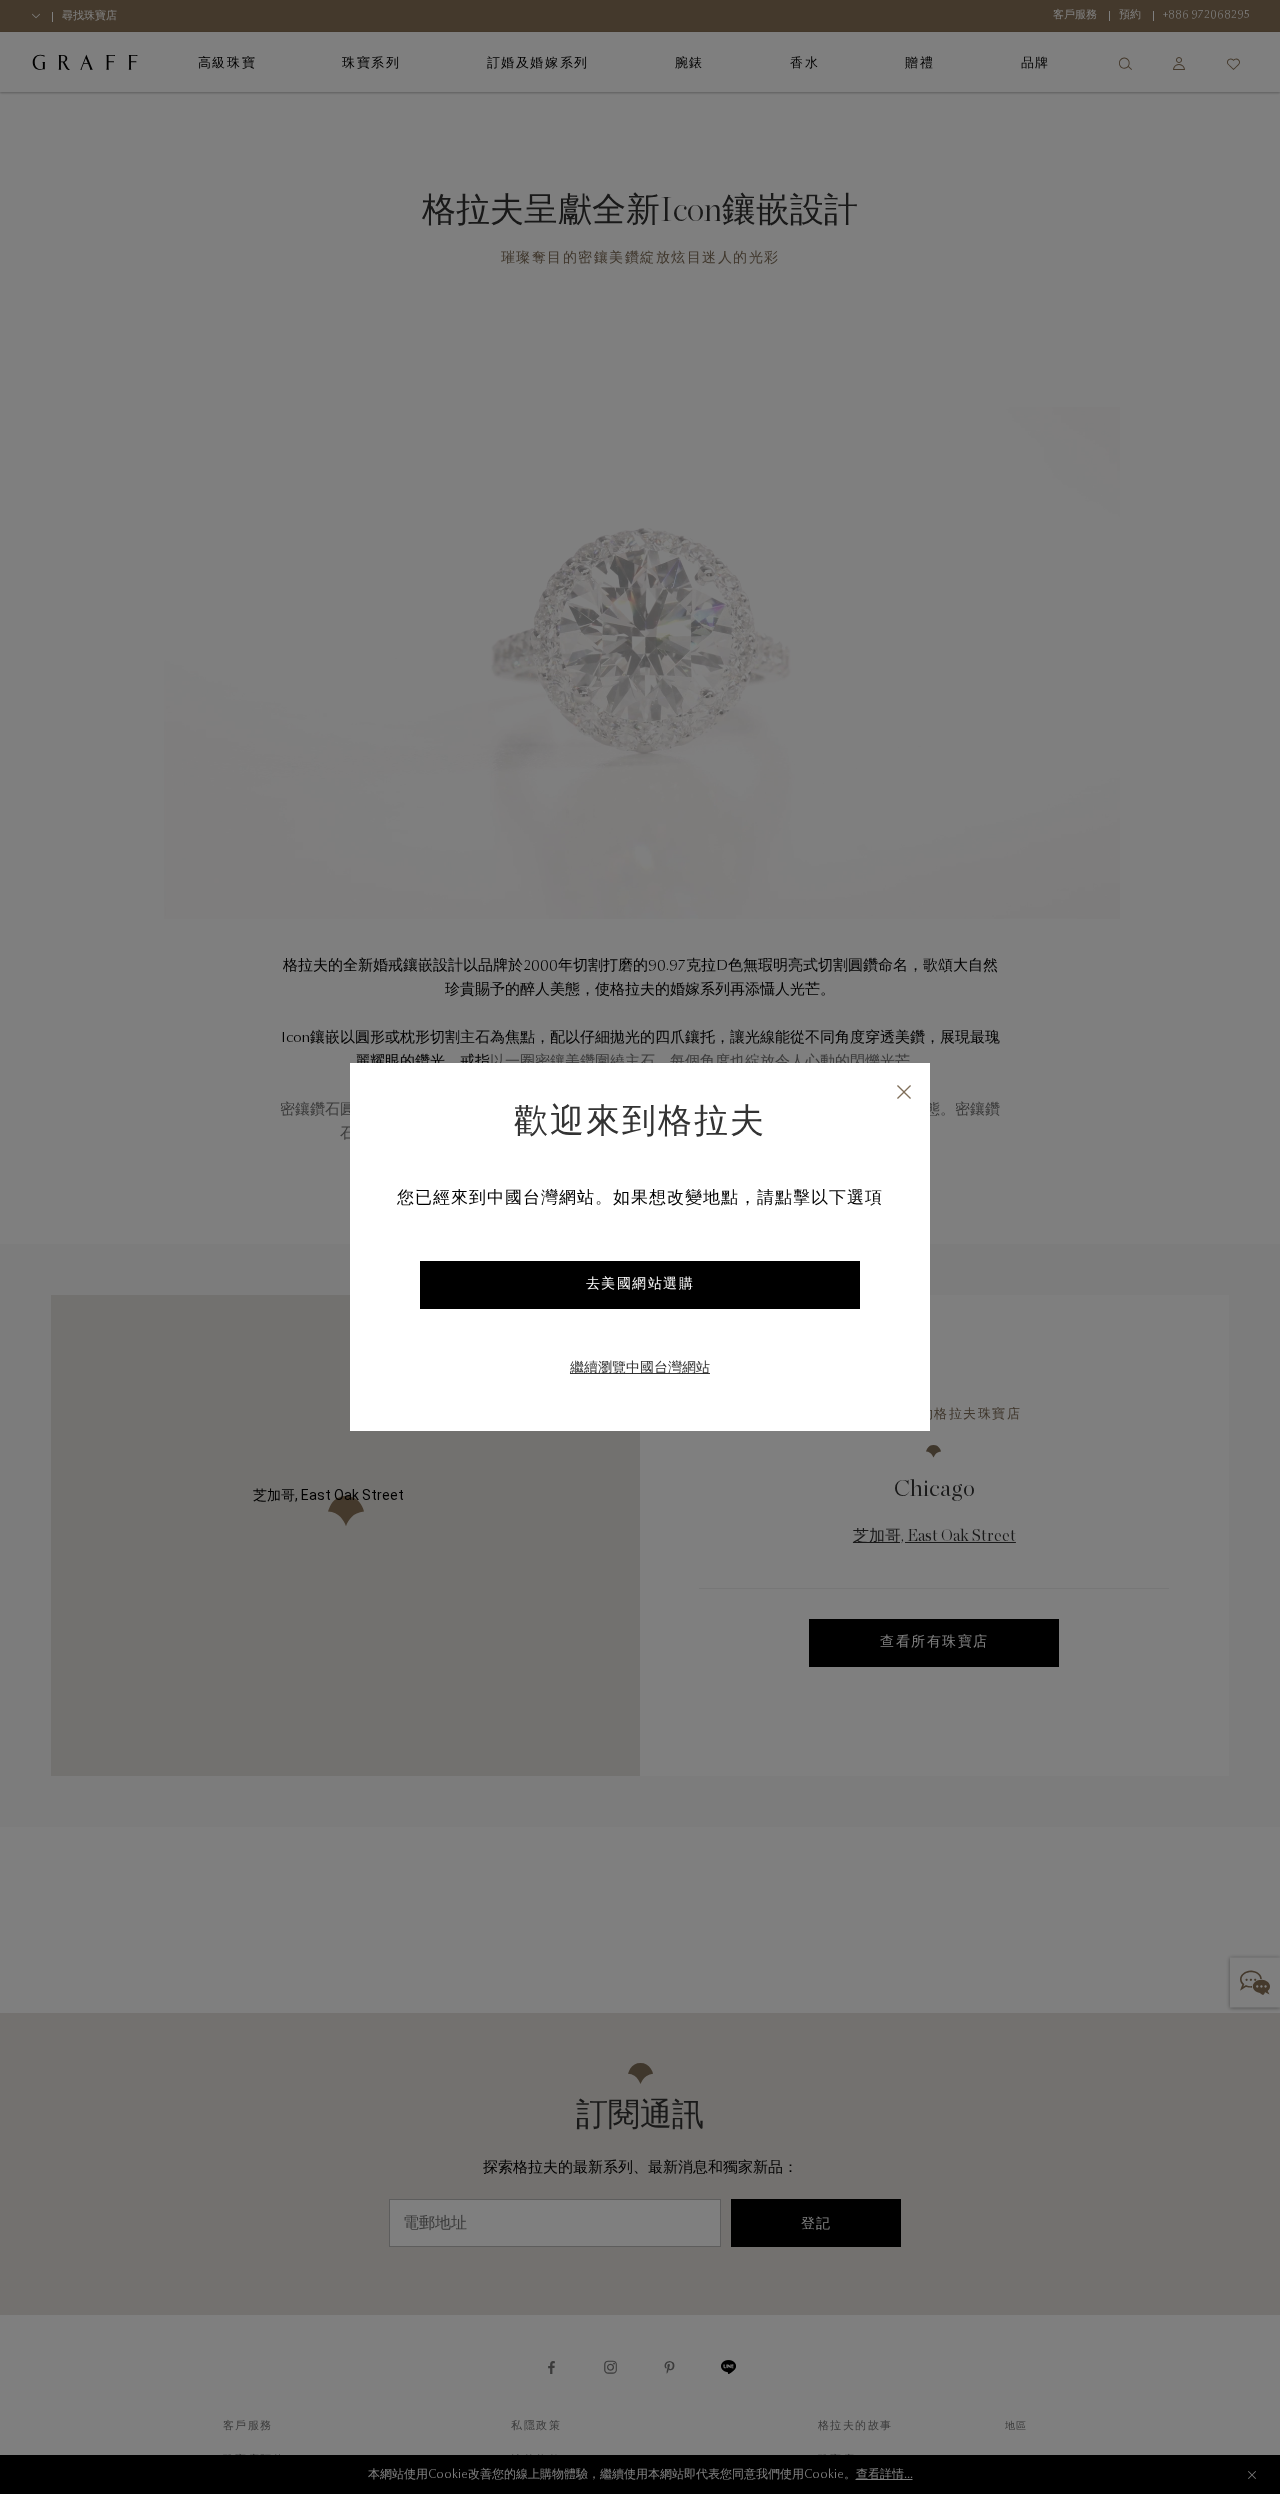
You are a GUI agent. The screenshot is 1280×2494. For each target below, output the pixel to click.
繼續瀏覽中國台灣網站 (640, 1369)
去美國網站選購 (640, 1285)
